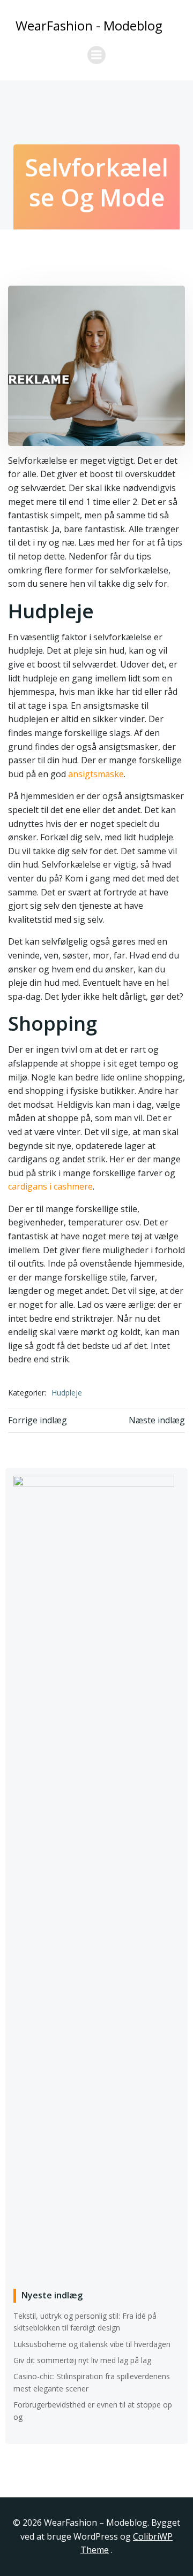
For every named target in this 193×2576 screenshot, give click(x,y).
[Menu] (96, 55)
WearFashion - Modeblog (89, 25)
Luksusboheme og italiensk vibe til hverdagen (92, 2344)
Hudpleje (67, 1393)
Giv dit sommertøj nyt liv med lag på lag (82, 2360)
